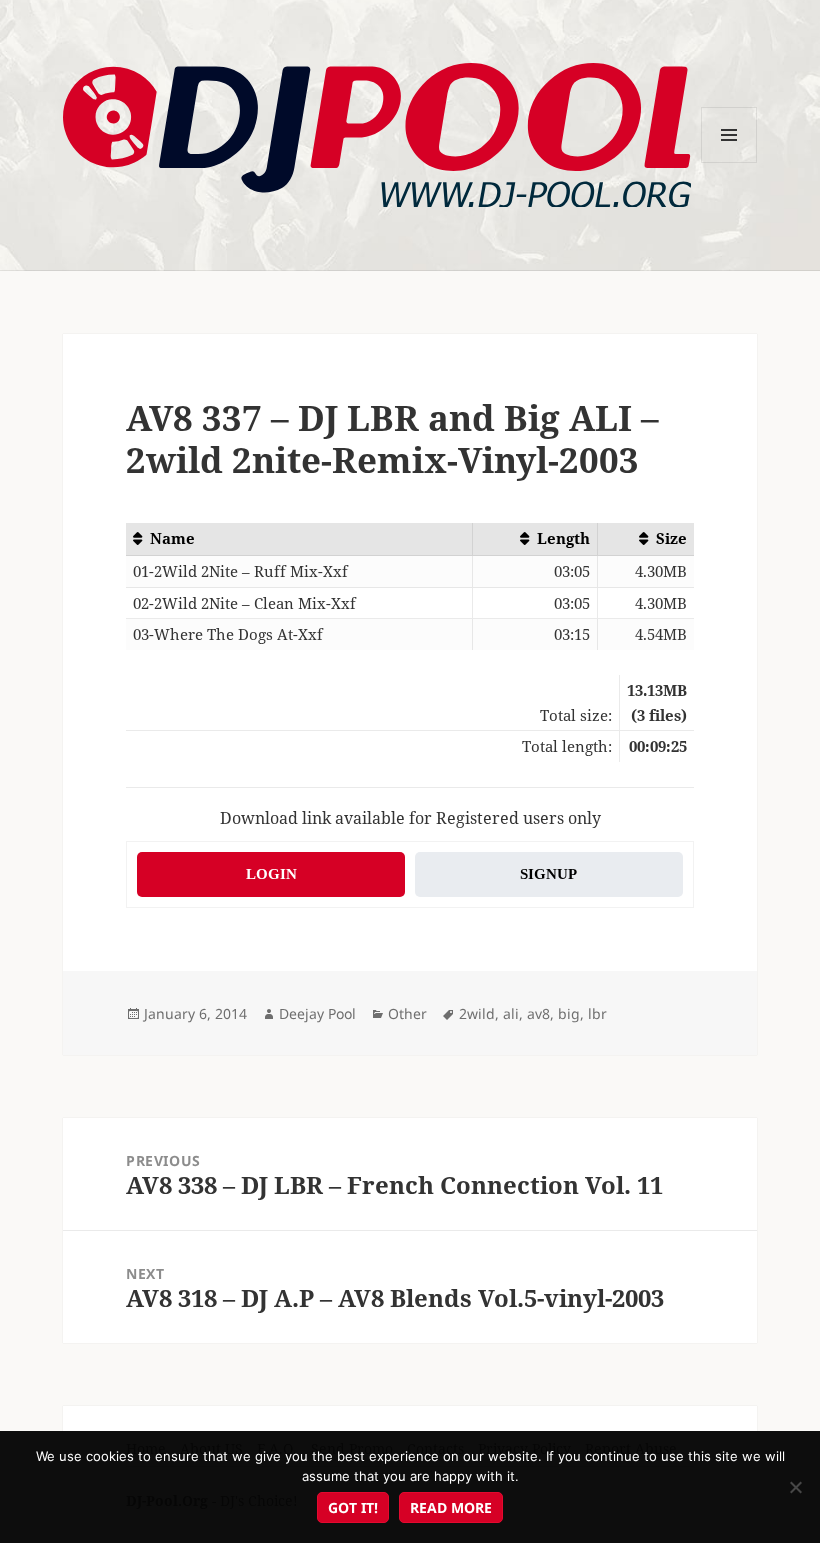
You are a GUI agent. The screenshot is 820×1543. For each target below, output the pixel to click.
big (569, 1013)
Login (271, 874)
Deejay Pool (317, 1013)
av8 (538, 1013)
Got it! (353, 1507)
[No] (795, 1487)
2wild (477, 1013)
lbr (597, 1013)
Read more (451, 1507)
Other (407, 1013)
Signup (548, 874)
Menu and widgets (729, 162)
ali (511, 1013)
